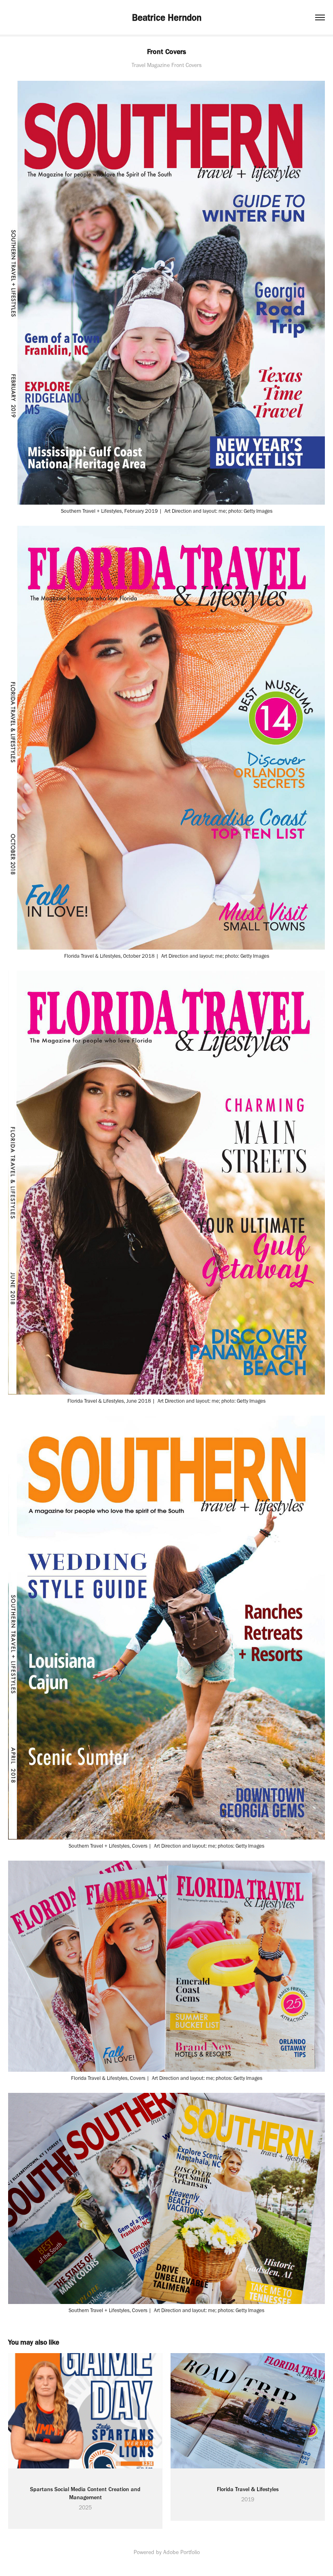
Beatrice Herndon (167, 17)
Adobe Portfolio (182, 2552)
